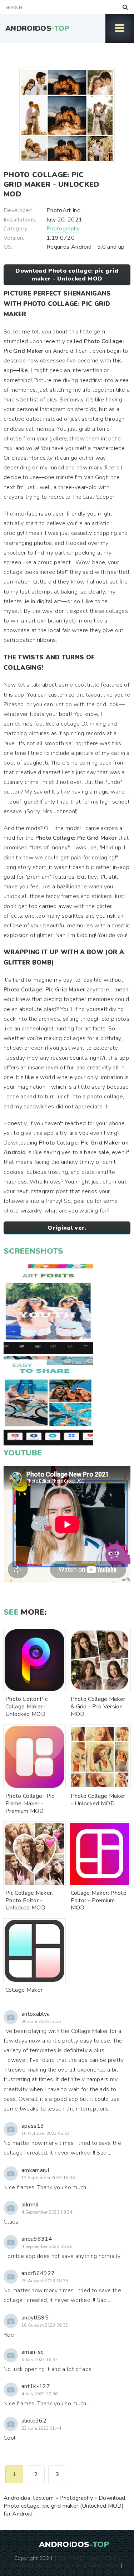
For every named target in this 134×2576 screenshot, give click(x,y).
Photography (63, 229)
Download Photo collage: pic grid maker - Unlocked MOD (67, 275)
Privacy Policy (100, 2558)
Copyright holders (61, 2565)
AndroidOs (37, 28)
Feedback (23, 2565)
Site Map (68, 2558)
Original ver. (67, 1228)
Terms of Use (103, 2565)
